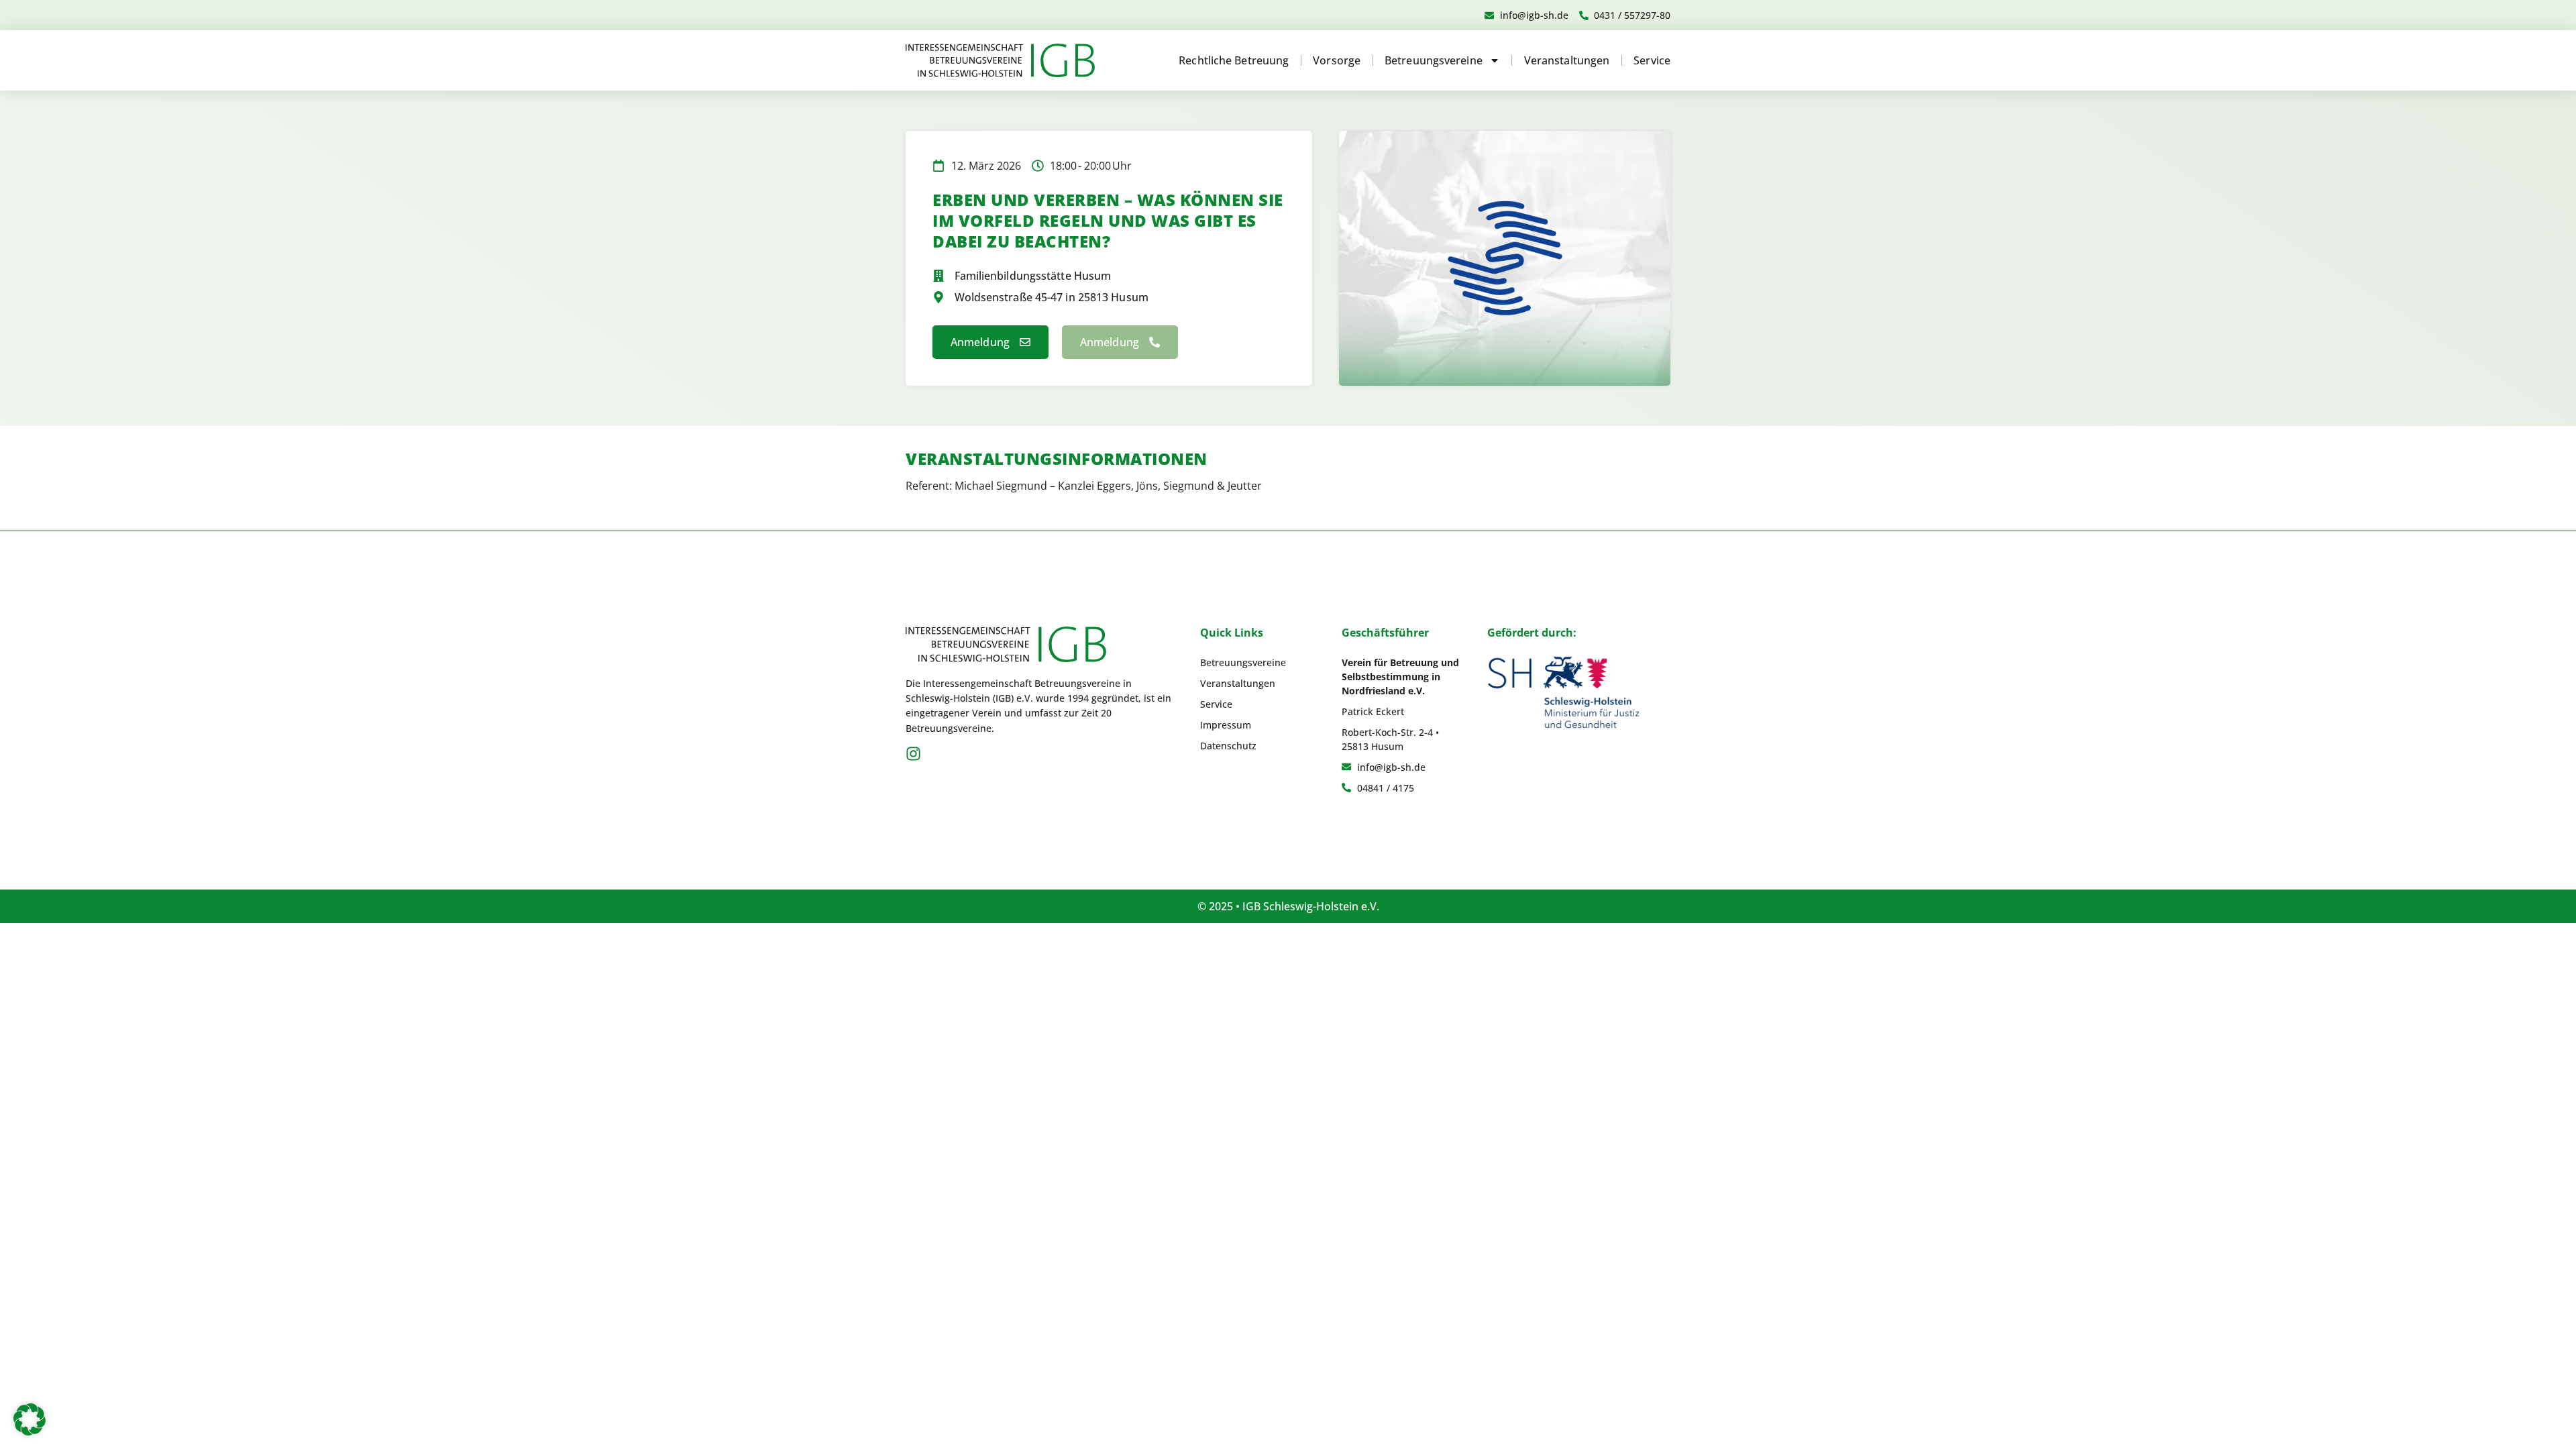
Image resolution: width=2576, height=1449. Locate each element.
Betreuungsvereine (1434, 60)
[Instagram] (913, 754)
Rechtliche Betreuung (1234, 60)
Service (1652, 60)
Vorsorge (1337, 60)
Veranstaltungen (1567, 60)
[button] (30, 1419)
